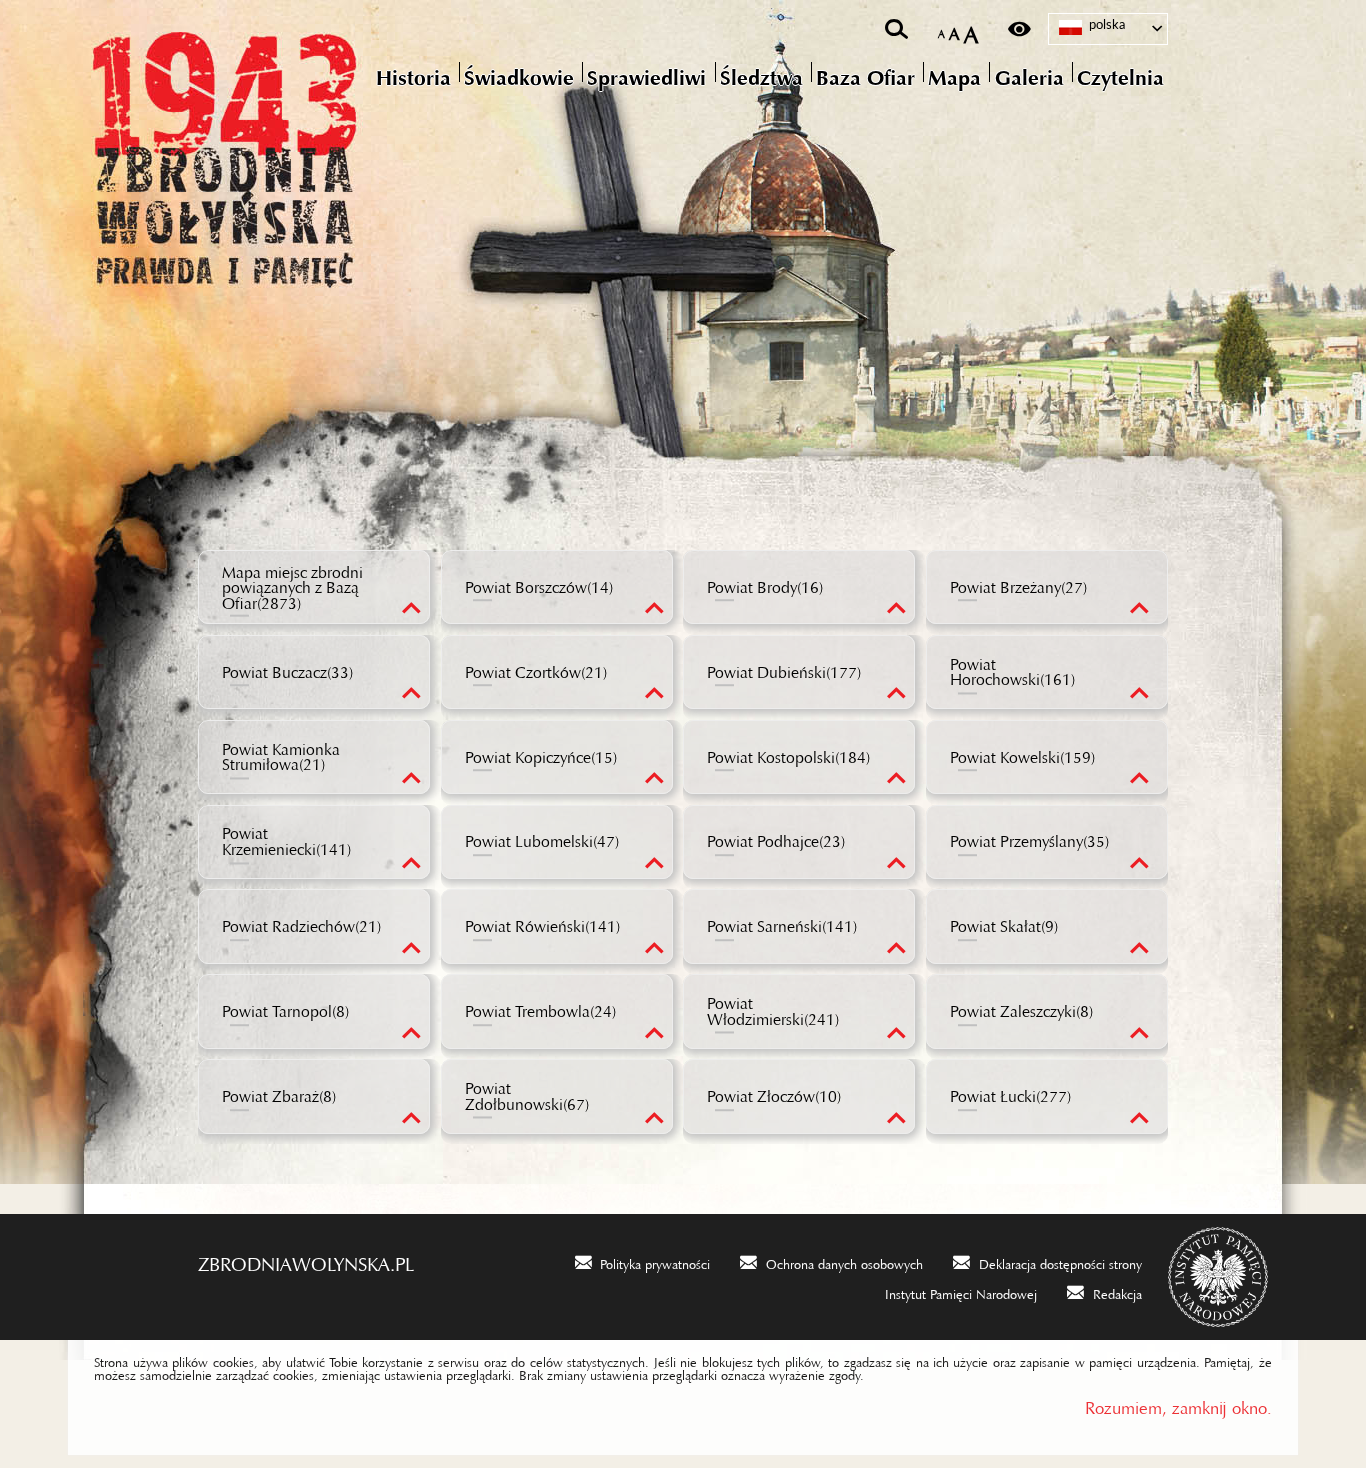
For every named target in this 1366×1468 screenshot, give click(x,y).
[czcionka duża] (971, 29)
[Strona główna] (308, 155)
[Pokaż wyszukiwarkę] (896, 29)
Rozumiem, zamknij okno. (1178, 1403)
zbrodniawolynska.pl (306, 1259)
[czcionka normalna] (941, 30)
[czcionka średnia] (954, 29)
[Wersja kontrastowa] (1019, 29)
